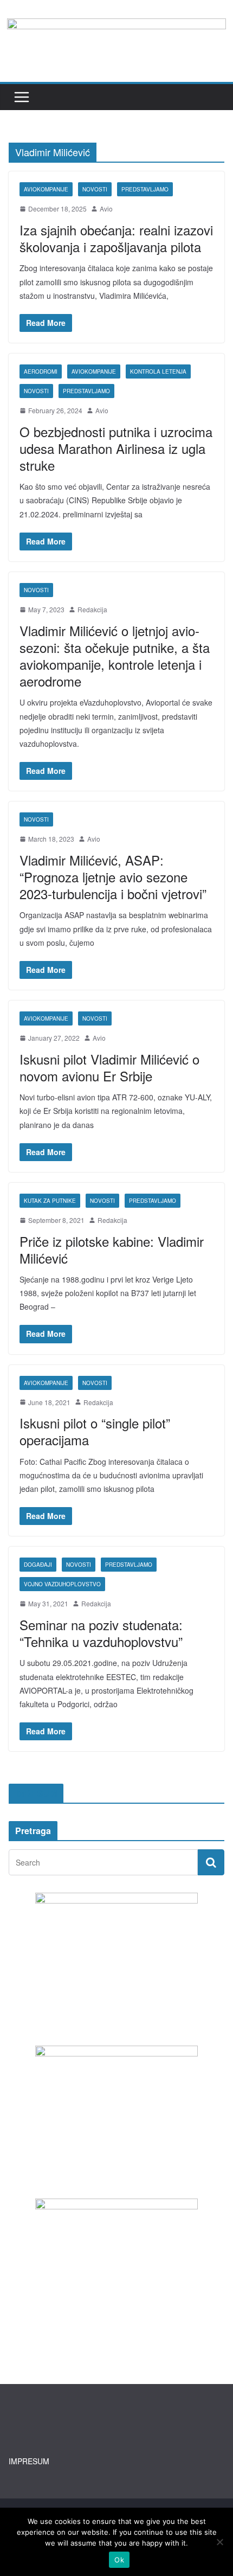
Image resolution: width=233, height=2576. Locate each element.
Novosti (95, 189)
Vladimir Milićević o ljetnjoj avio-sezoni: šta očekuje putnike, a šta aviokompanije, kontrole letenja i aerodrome (115, 656)
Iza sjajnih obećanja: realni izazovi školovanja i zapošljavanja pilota (116, 238)
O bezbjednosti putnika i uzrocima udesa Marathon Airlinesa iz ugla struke (116, 448)
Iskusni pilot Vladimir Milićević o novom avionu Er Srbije (109, 1067)
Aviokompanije (46, 189)
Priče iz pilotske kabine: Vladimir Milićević (112, 1249)
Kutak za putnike (50, 1201)
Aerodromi (41, 371)
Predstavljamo (145, 189)
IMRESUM (36, 1793)
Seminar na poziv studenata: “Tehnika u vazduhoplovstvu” (101, 1633)
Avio (106, 209)
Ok (119, 2560)
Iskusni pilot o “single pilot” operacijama (95, 1431)
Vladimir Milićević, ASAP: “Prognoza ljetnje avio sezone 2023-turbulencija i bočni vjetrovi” (113, 877)
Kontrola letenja (158, 371)
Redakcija (92, 609)
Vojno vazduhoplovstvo (62, 1584)
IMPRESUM (29, 2461)
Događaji (38, 1565)
